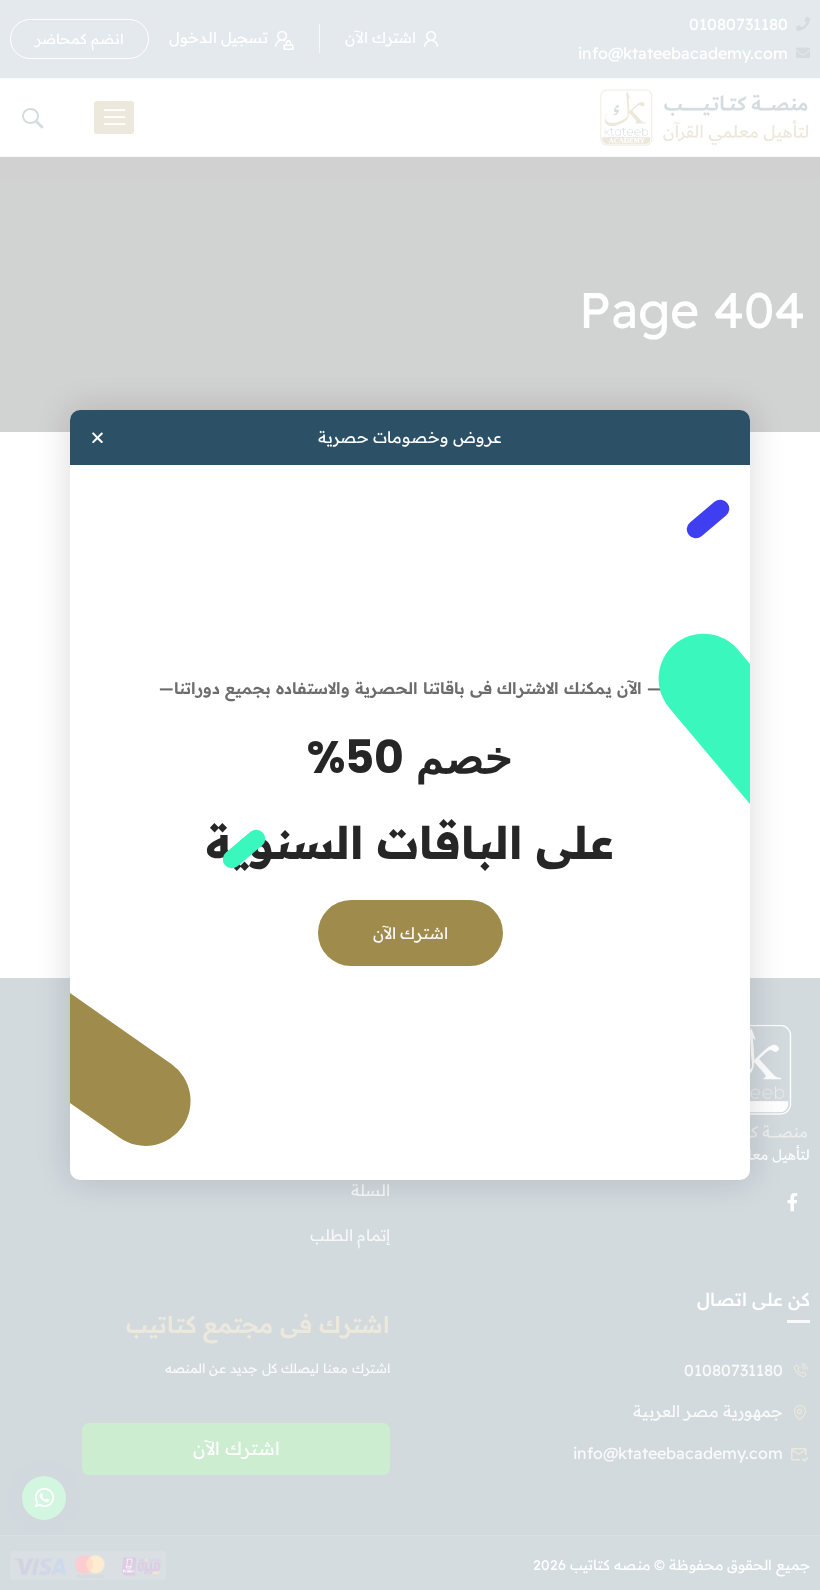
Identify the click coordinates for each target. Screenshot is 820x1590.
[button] (97, 437)
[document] (410, 795)
